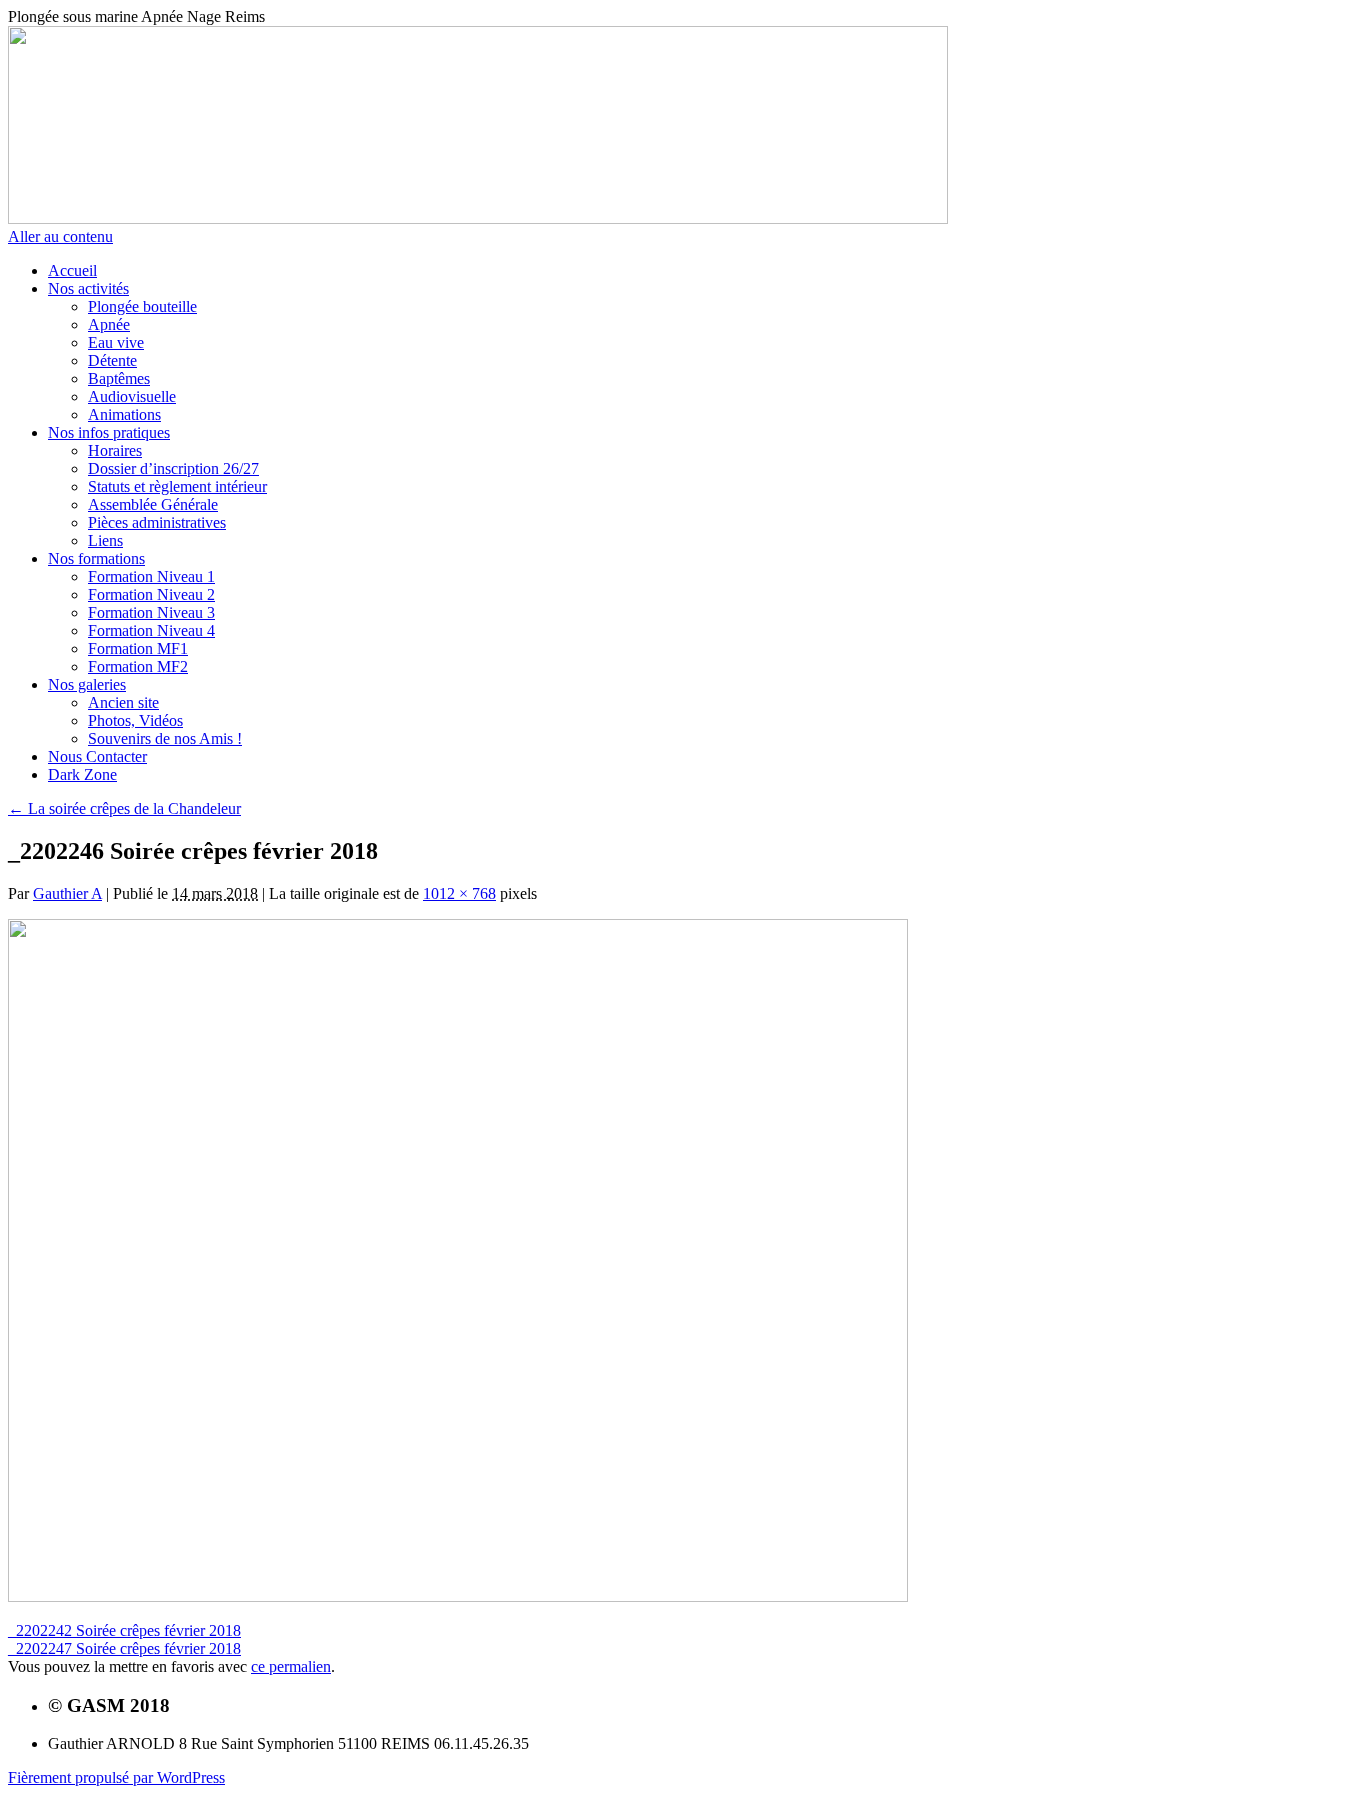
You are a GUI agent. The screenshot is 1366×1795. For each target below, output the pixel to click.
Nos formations (96, 558)
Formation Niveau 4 (151, 630)
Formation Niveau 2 (151, 594)
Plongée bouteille (142, 306)
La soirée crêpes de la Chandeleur (124, 808)
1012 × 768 (459, 893)
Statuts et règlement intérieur (177, 486)
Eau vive (116, 342)
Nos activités (88, 288)
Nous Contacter (97, 756)
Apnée (109, 324)
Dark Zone (82, 774)
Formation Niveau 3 (151, 612)
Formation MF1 (138, 648)
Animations (124, 414)
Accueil (72, 270)
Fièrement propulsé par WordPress (116, 1777)
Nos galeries (87, 684)
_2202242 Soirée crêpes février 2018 (124, 1630)
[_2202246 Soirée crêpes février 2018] (458, 1596)
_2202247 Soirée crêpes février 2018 (124, 1648)
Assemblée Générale (153, 504)
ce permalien (291, 1666)
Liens (105, 540)
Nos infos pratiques (109, 432)
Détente (112, 360)
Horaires (115, 450)
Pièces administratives (157, 522)
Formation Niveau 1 (151, 576)
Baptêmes (119, 378)
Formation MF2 (138, 666)
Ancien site (123, 702)
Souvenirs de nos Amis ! (165, 738)
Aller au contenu (60, 236)
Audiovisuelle (132, 396)
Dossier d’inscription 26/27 (173, 468)
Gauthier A (67, 893)
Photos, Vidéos (135, 720)
